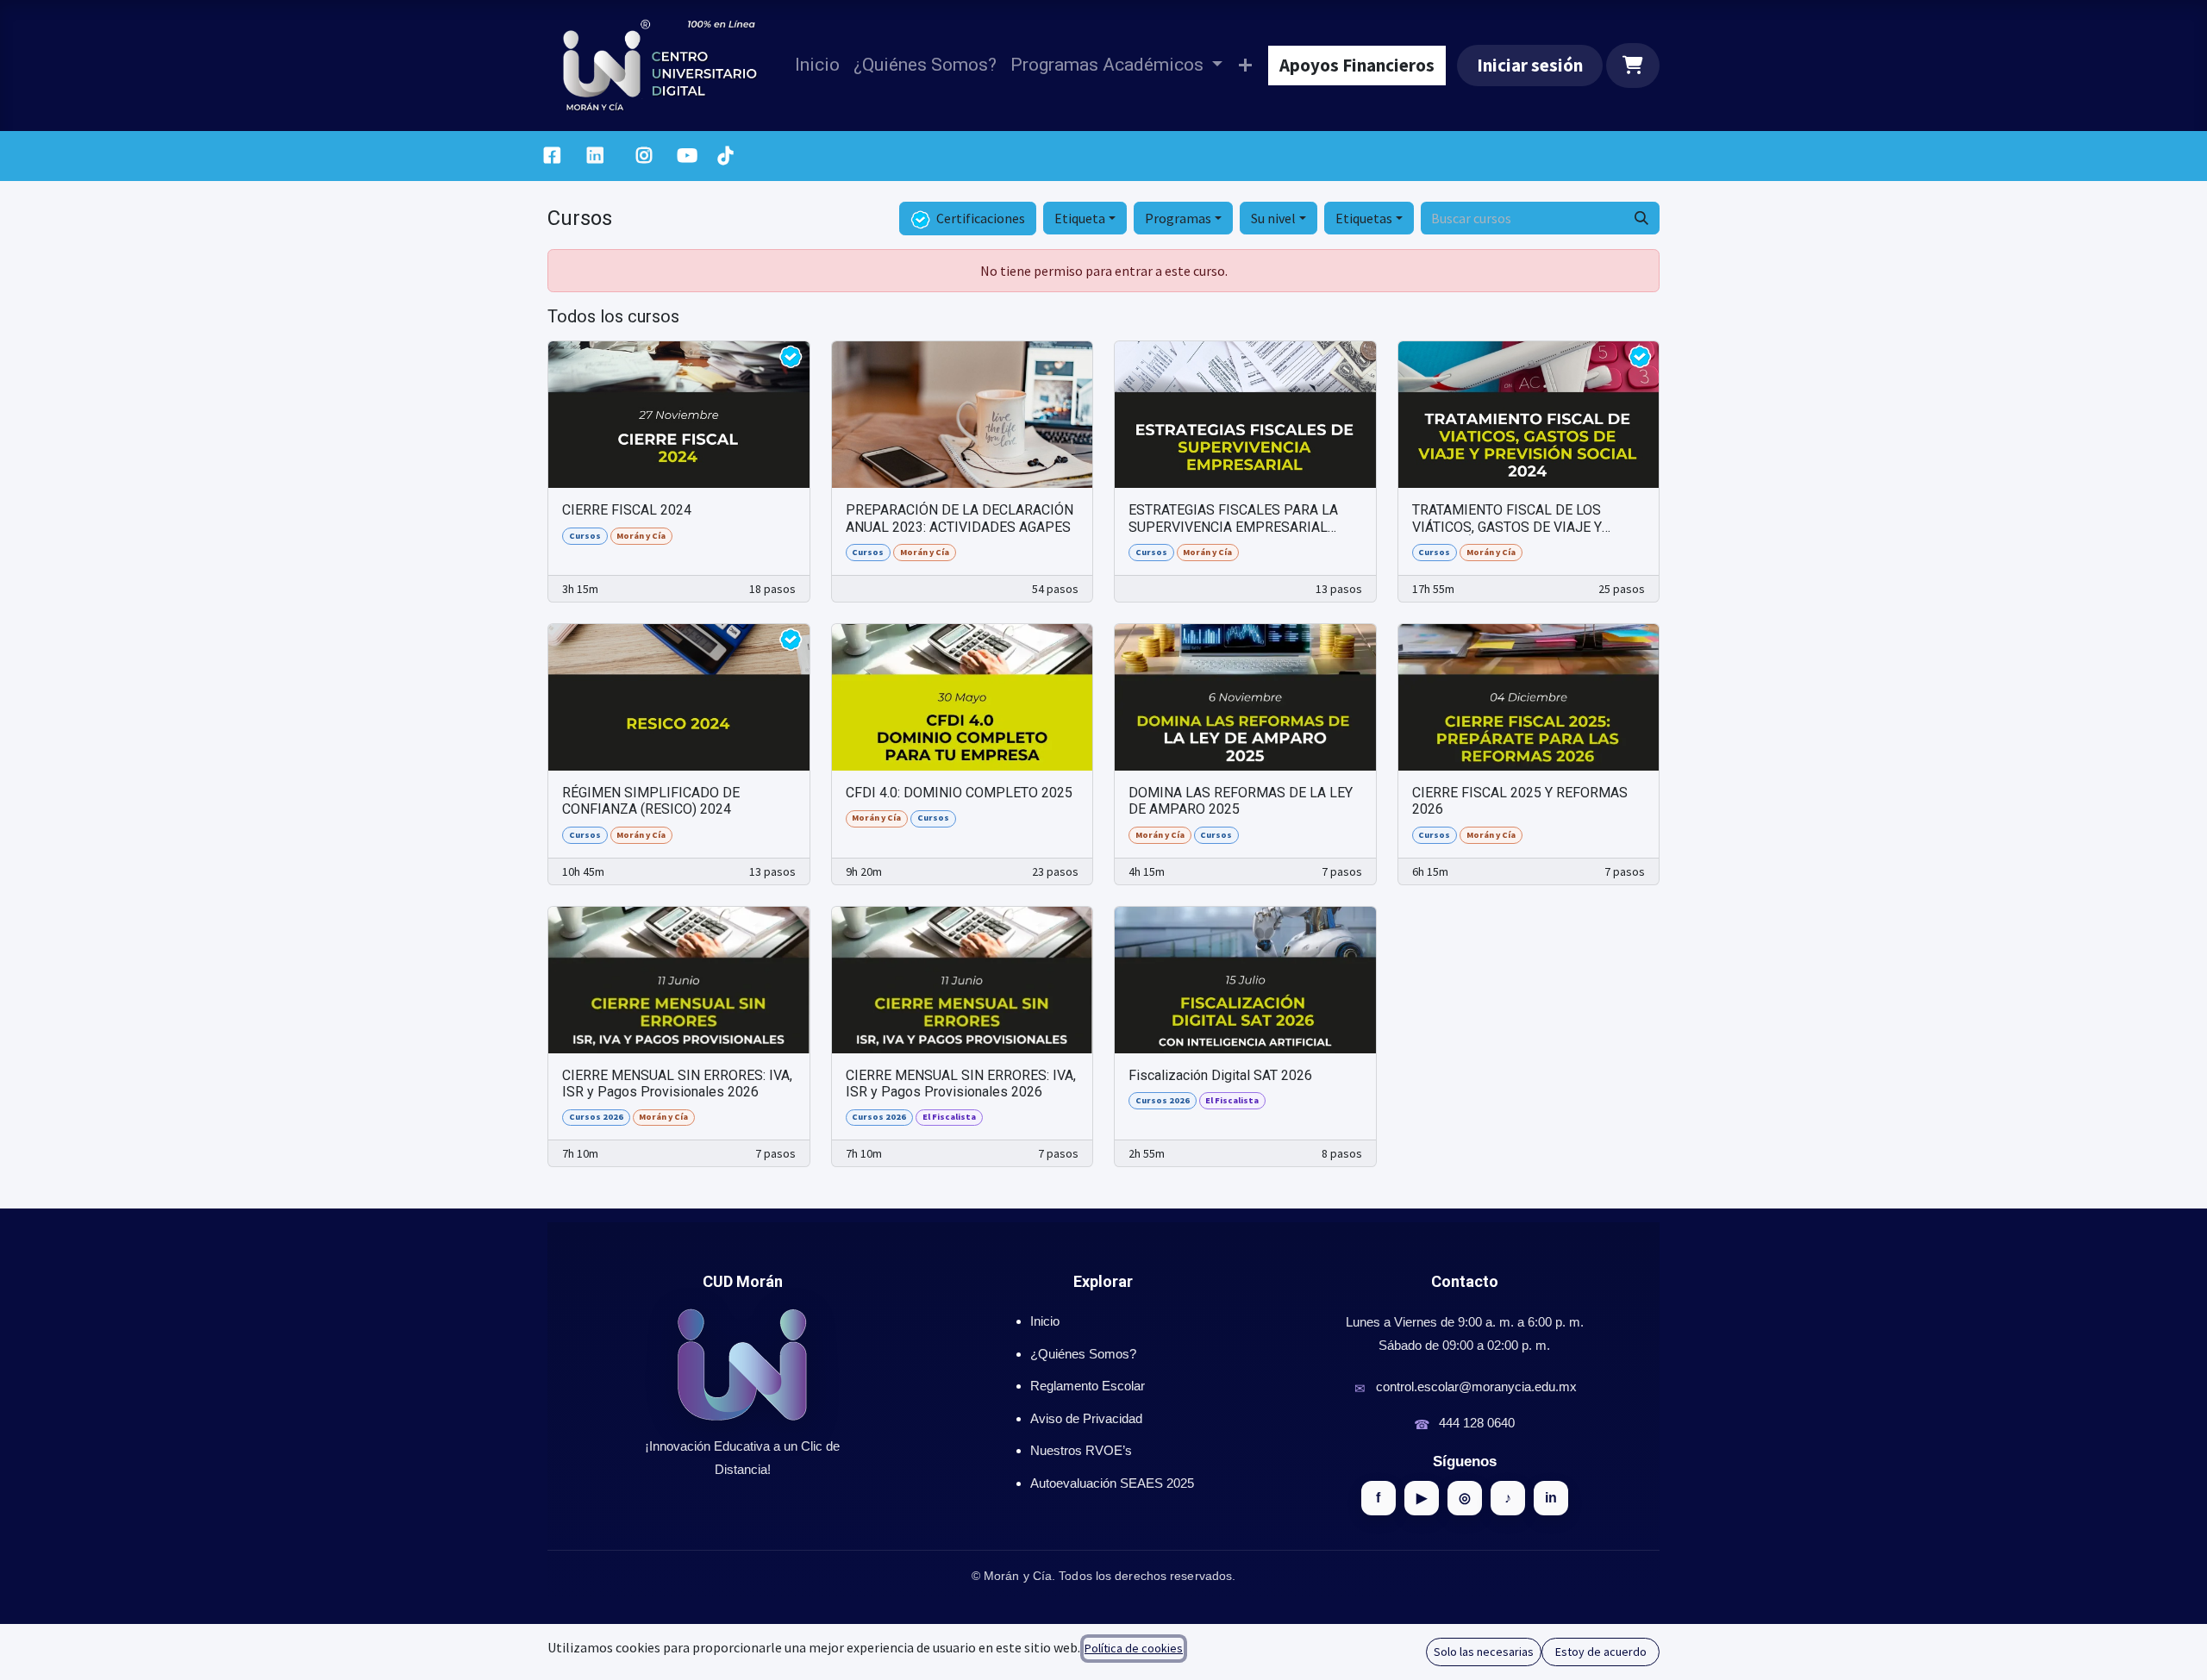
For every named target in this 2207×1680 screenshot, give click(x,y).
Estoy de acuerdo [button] (1601, 1652)
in (1551, 1498)
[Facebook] (552, 156)
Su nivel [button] (1273, 218)
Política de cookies (1134, 1648)
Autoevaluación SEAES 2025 (1112, 1483)
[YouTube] (687, 156)
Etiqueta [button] (1080, 218)
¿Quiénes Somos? (1083, 1354)
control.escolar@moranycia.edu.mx (1476, 1386)
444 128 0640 (1477, 1423)
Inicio (1045, 1321)
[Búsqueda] (1641, 218)
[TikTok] (725, 156)
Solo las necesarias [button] (1484, 1652)
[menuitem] (817, 65)
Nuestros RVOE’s (1081, 1450)
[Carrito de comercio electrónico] (1633, 66)
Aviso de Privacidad (1086, 1418)
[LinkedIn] (595, 156)
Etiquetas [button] (1364, 218)
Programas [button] (1178, 218)
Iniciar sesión (1530, 65)
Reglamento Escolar (1088, 1386)
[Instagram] (644, 156)
